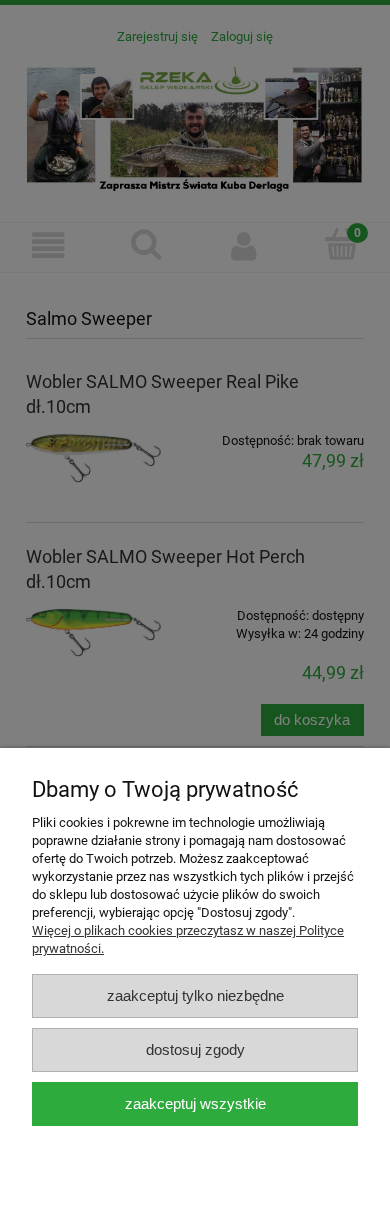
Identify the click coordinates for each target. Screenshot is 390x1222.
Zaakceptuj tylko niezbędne (195, 995)
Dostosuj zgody (195, 1049)
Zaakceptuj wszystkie (195, 1103)
